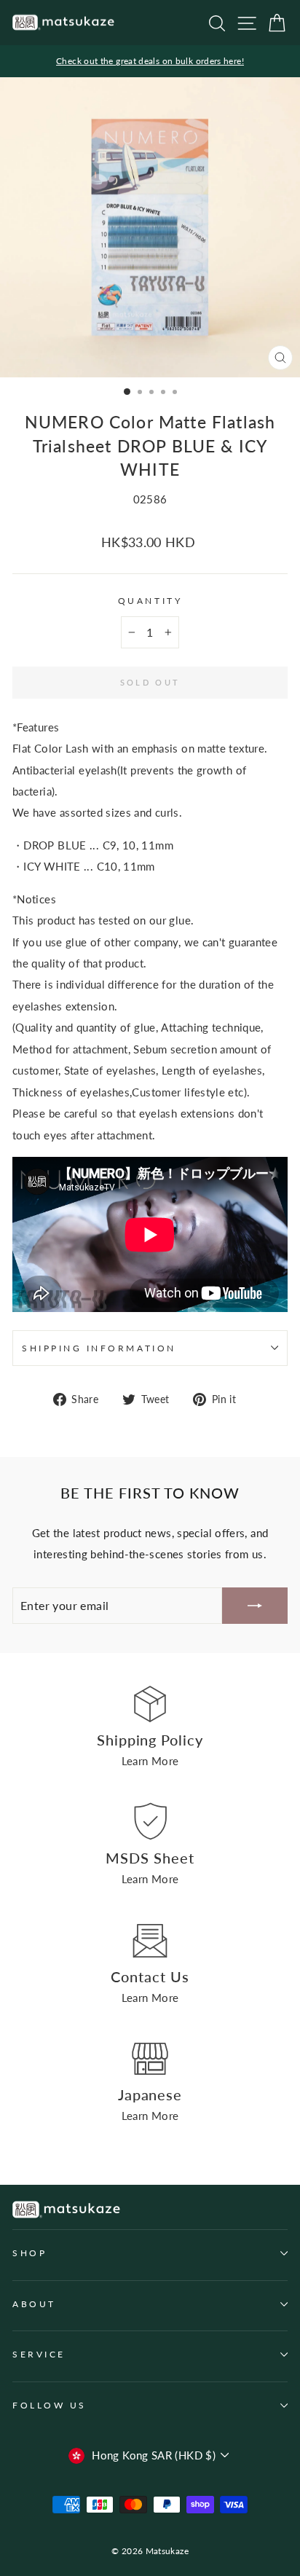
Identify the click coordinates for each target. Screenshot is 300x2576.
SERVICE (39, 2354)
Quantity (150, 601)
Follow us (50, 2405)
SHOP (29, 2253)
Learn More (150, 1761)
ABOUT (34, 2304)
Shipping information (99, 1348)
